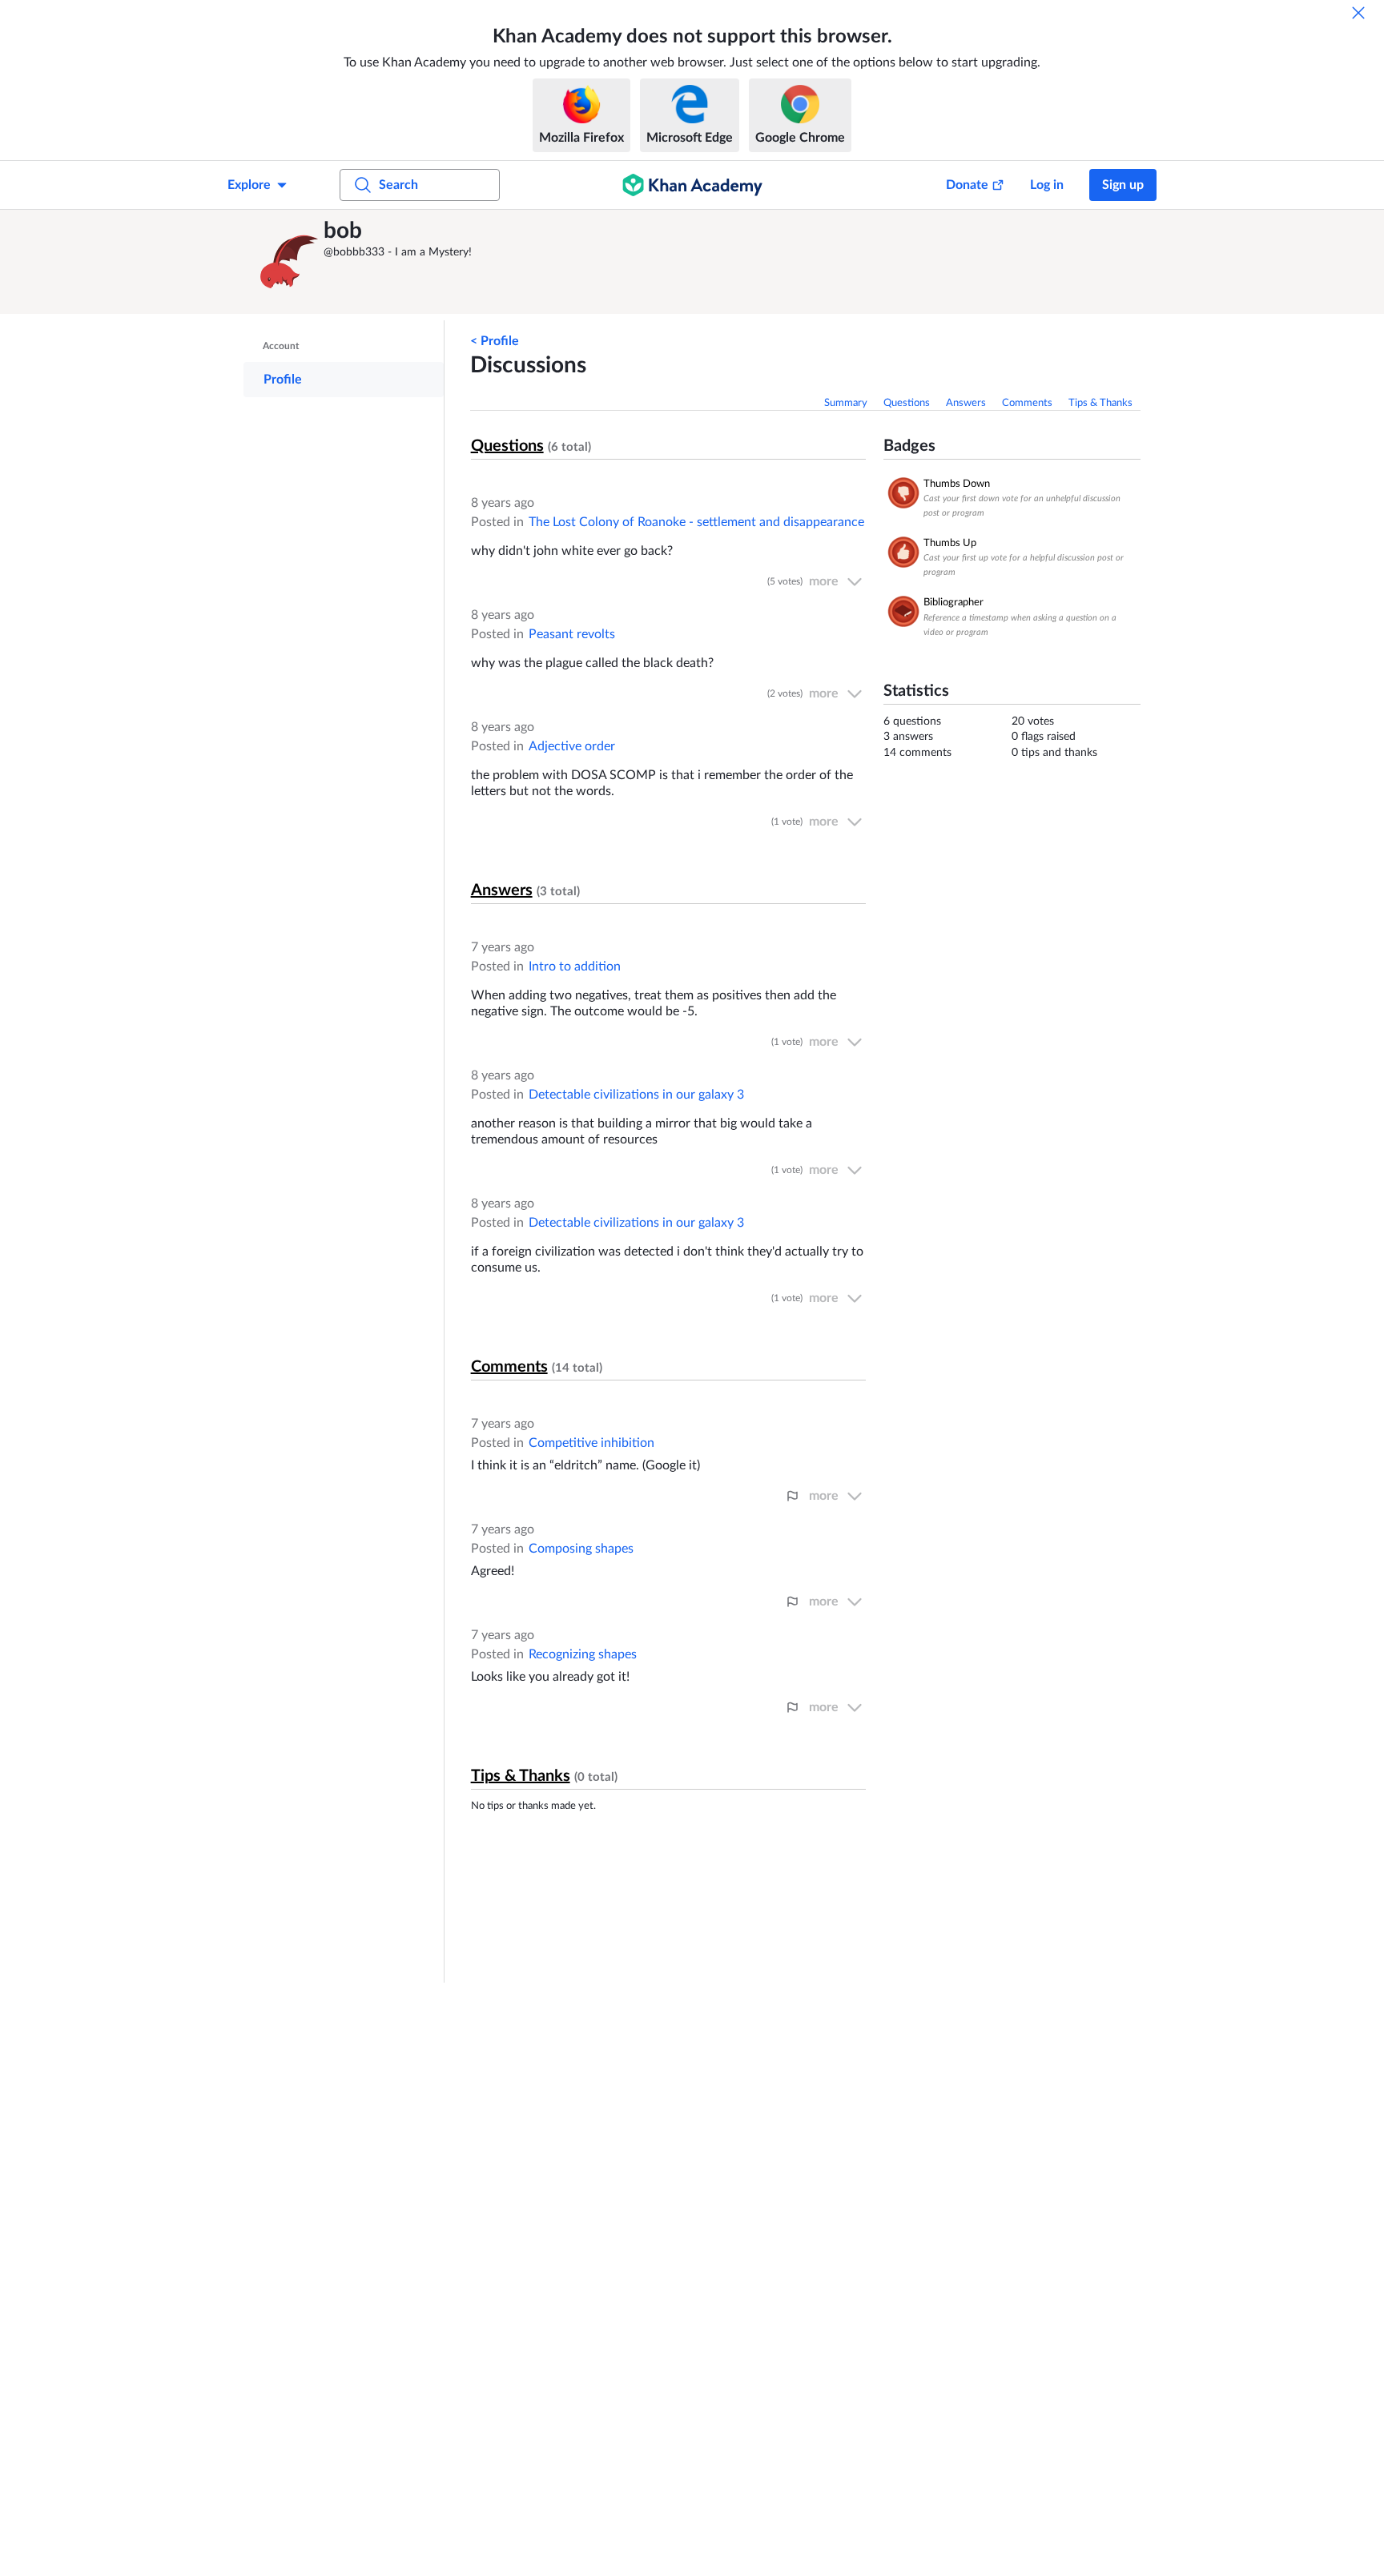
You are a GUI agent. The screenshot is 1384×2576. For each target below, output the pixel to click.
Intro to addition (575, 967)
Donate (967, 185)
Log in (1047, 185)
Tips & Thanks (1100, 403)
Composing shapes (581, 1549)
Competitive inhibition (591, 1443)
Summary (846, 403)
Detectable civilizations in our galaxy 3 (636, 1095)
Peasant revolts (572, 634)
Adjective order (572, 746)
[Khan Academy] (692, 185)
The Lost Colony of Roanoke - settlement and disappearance (696, 522)
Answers (966, 403)
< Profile (495, 341)
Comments (1027, 403)
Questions (907, 403)
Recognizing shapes (583, 1654)
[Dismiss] (1358, 13)
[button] (288, 262)
